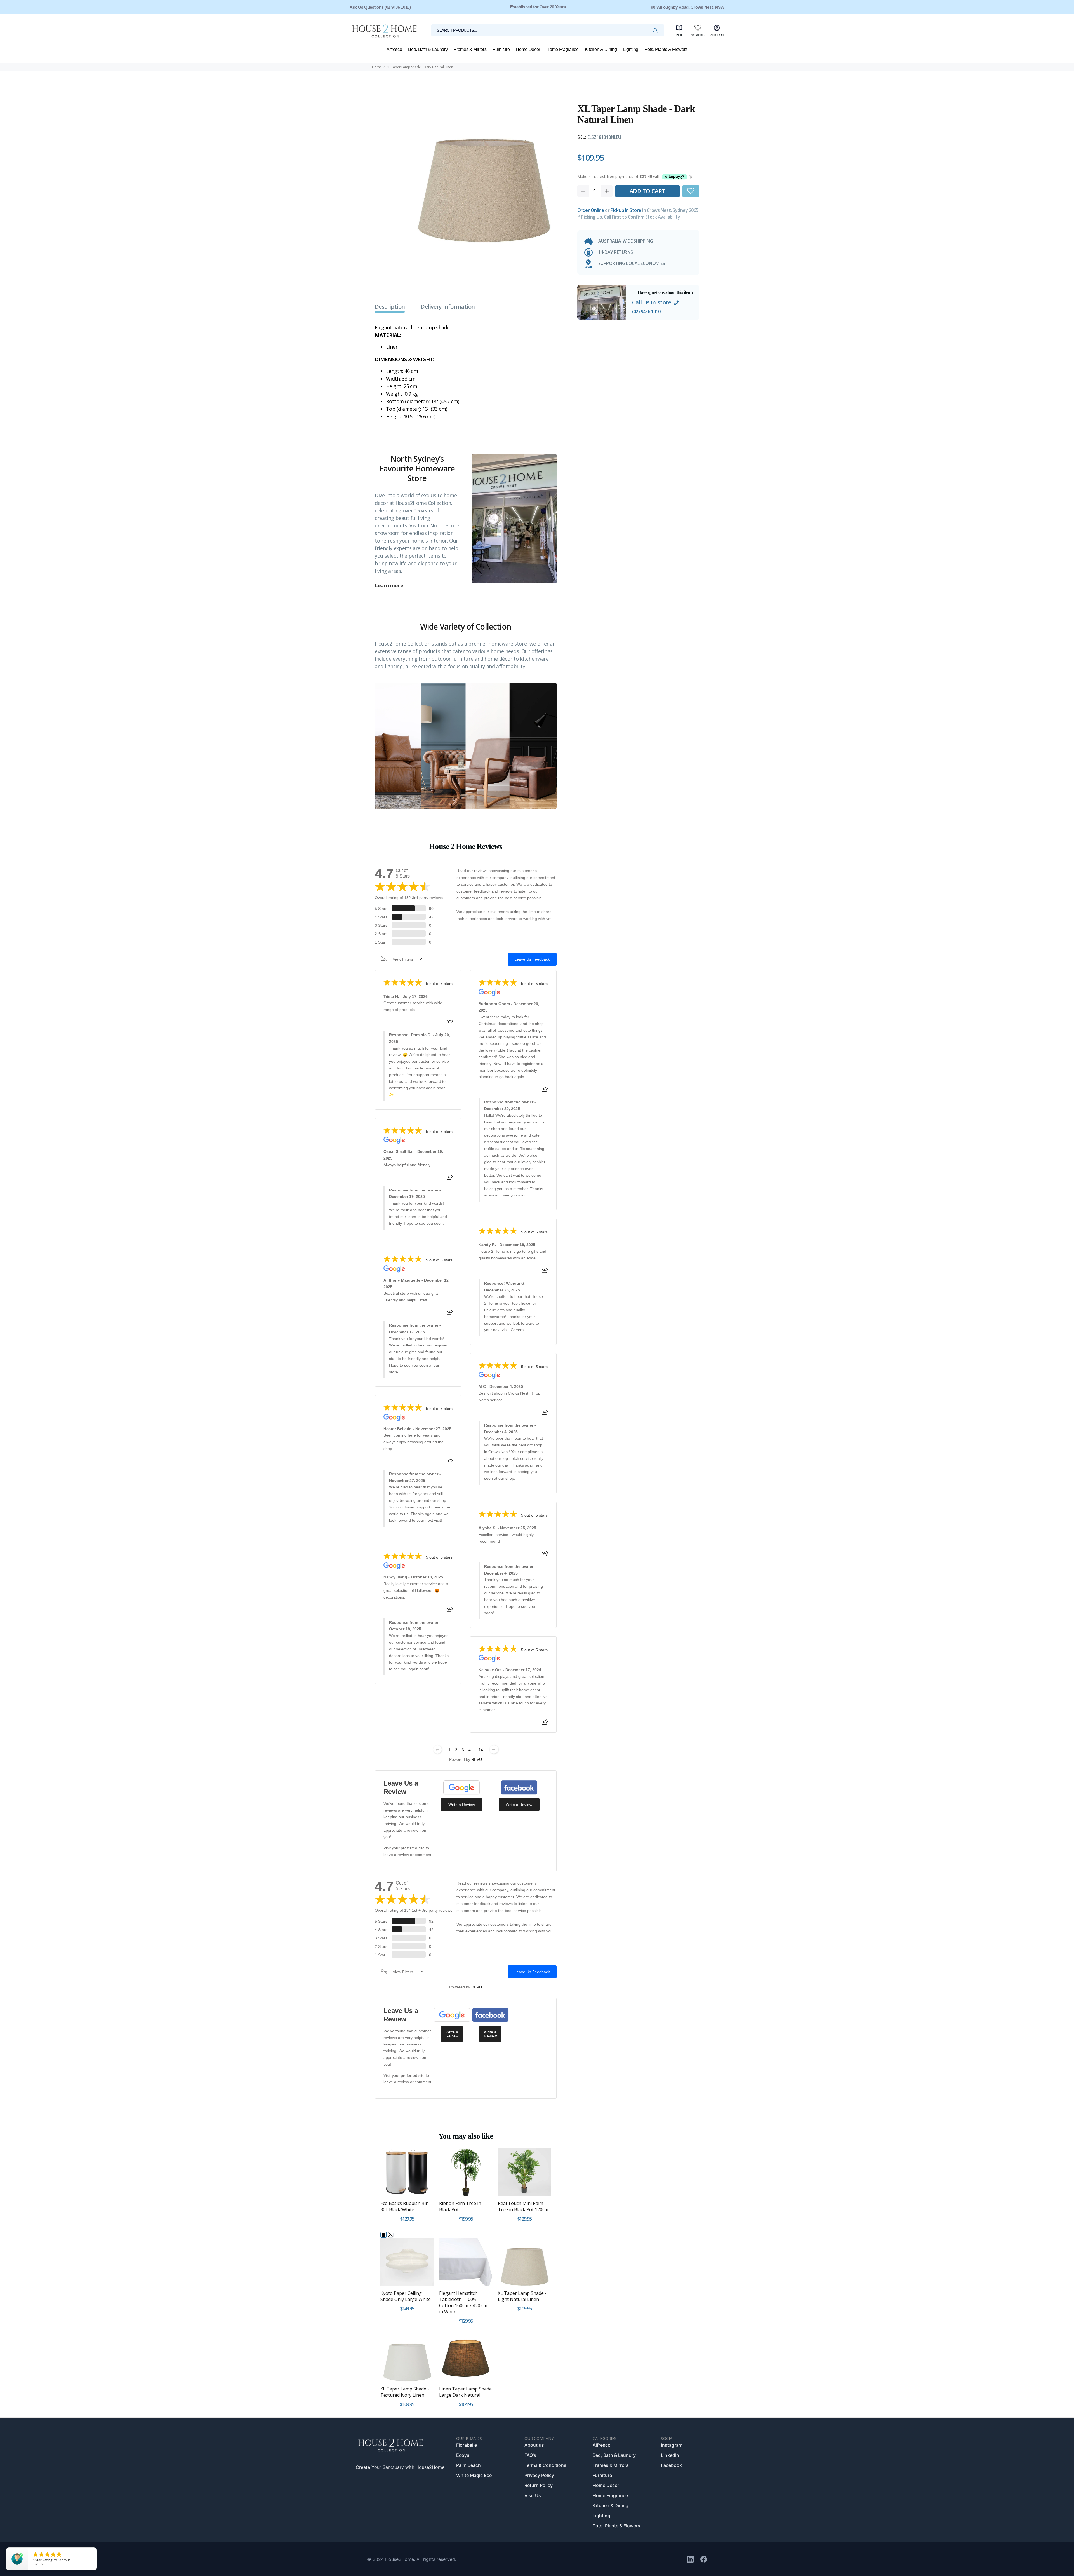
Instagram (672, 2445)
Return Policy (539, 2485)
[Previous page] (437, 1749)
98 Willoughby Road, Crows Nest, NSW (688, 7)
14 (481, 1750)
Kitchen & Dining (611, 2505)
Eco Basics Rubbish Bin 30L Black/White (404, 2206)
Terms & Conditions (545, 2465)
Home (377, 67)
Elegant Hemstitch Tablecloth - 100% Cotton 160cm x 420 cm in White (463, 2302)
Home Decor (606, 2485)
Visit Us (533, 2495)
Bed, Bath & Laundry (614, 2455)
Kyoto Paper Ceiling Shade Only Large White (406, 2296)
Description (390, 307)
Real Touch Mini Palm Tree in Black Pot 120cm (523, 2206)
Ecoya (463, 2455)
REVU (477, 1759)
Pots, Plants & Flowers (616, 2526)
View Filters (403, 959)
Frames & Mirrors (611, 2465)
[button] (691, 191)
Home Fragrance (610, 2495)
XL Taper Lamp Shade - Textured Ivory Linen (405, 2392)
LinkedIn (670, 2455)
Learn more (389, 586)
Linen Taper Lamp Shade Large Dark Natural (465, 2392)
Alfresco (602, 2445)
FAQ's (530, 2455)
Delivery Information (448, 307)
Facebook (671, 2465)
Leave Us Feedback (532, 959)
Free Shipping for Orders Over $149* (538, 7)
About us (534, 2445)
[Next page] (494, 1749)
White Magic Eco (474, 2475)
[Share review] (450, 1024)
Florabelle (467, 2445)
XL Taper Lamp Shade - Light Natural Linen (522, 2296)
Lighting (601, 2516)
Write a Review (462, 1805)
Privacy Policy (539, 2475)
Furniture (602, 2475)
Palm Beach (468, 2465)
